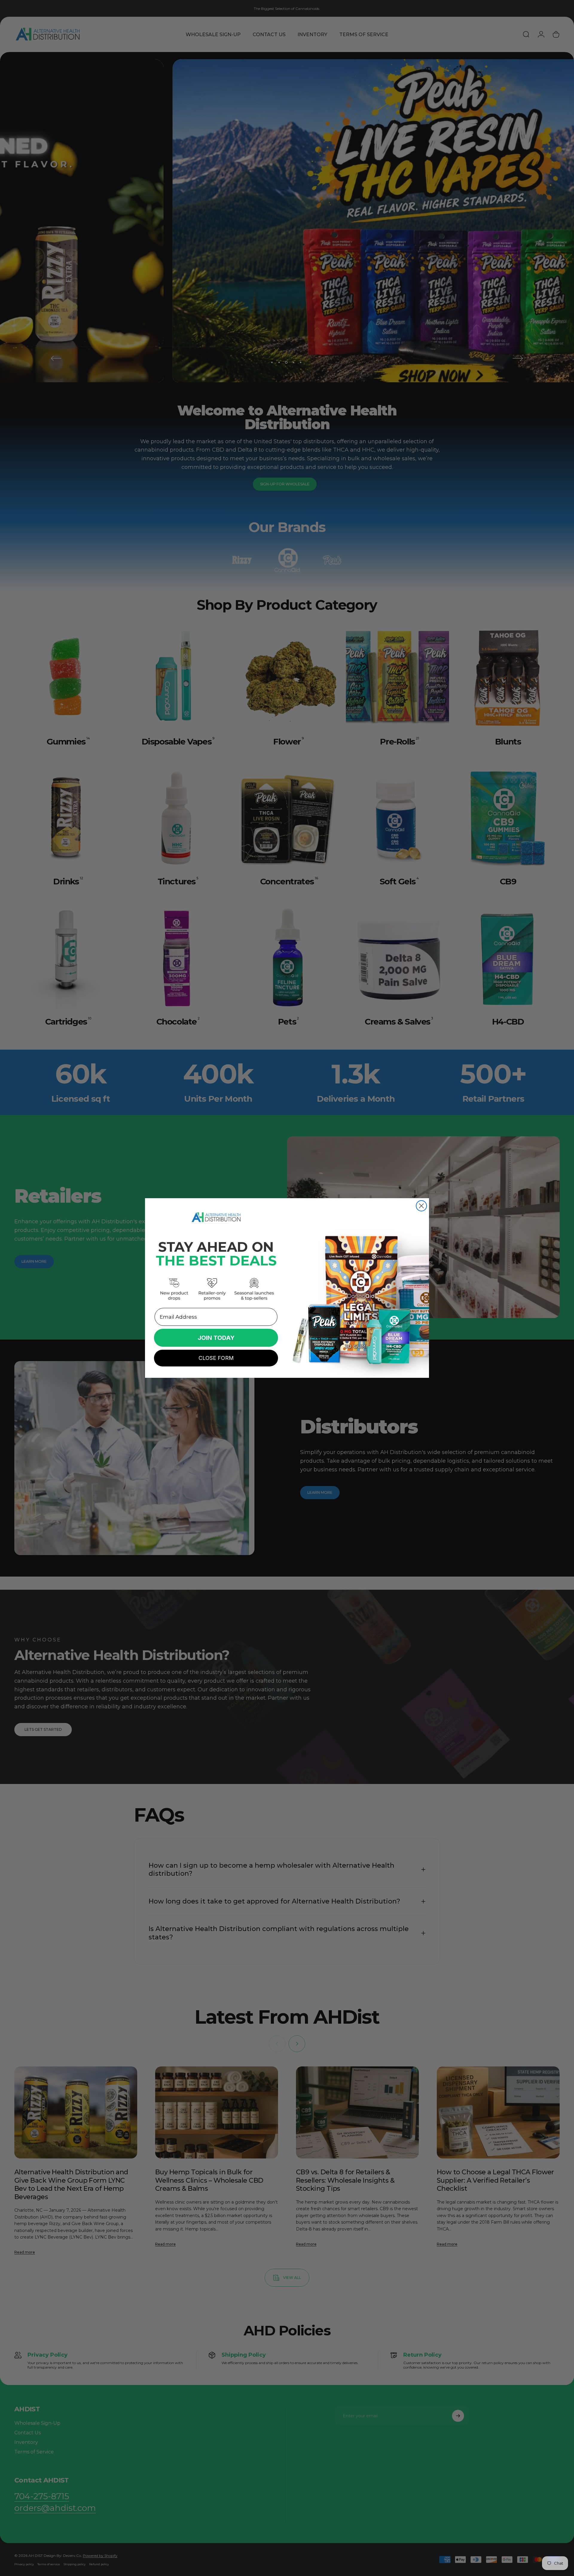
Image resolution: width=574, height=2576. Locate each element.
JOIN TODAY (216, 1338)
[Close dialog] (421, 1206)
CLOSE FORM (216, 1358)
